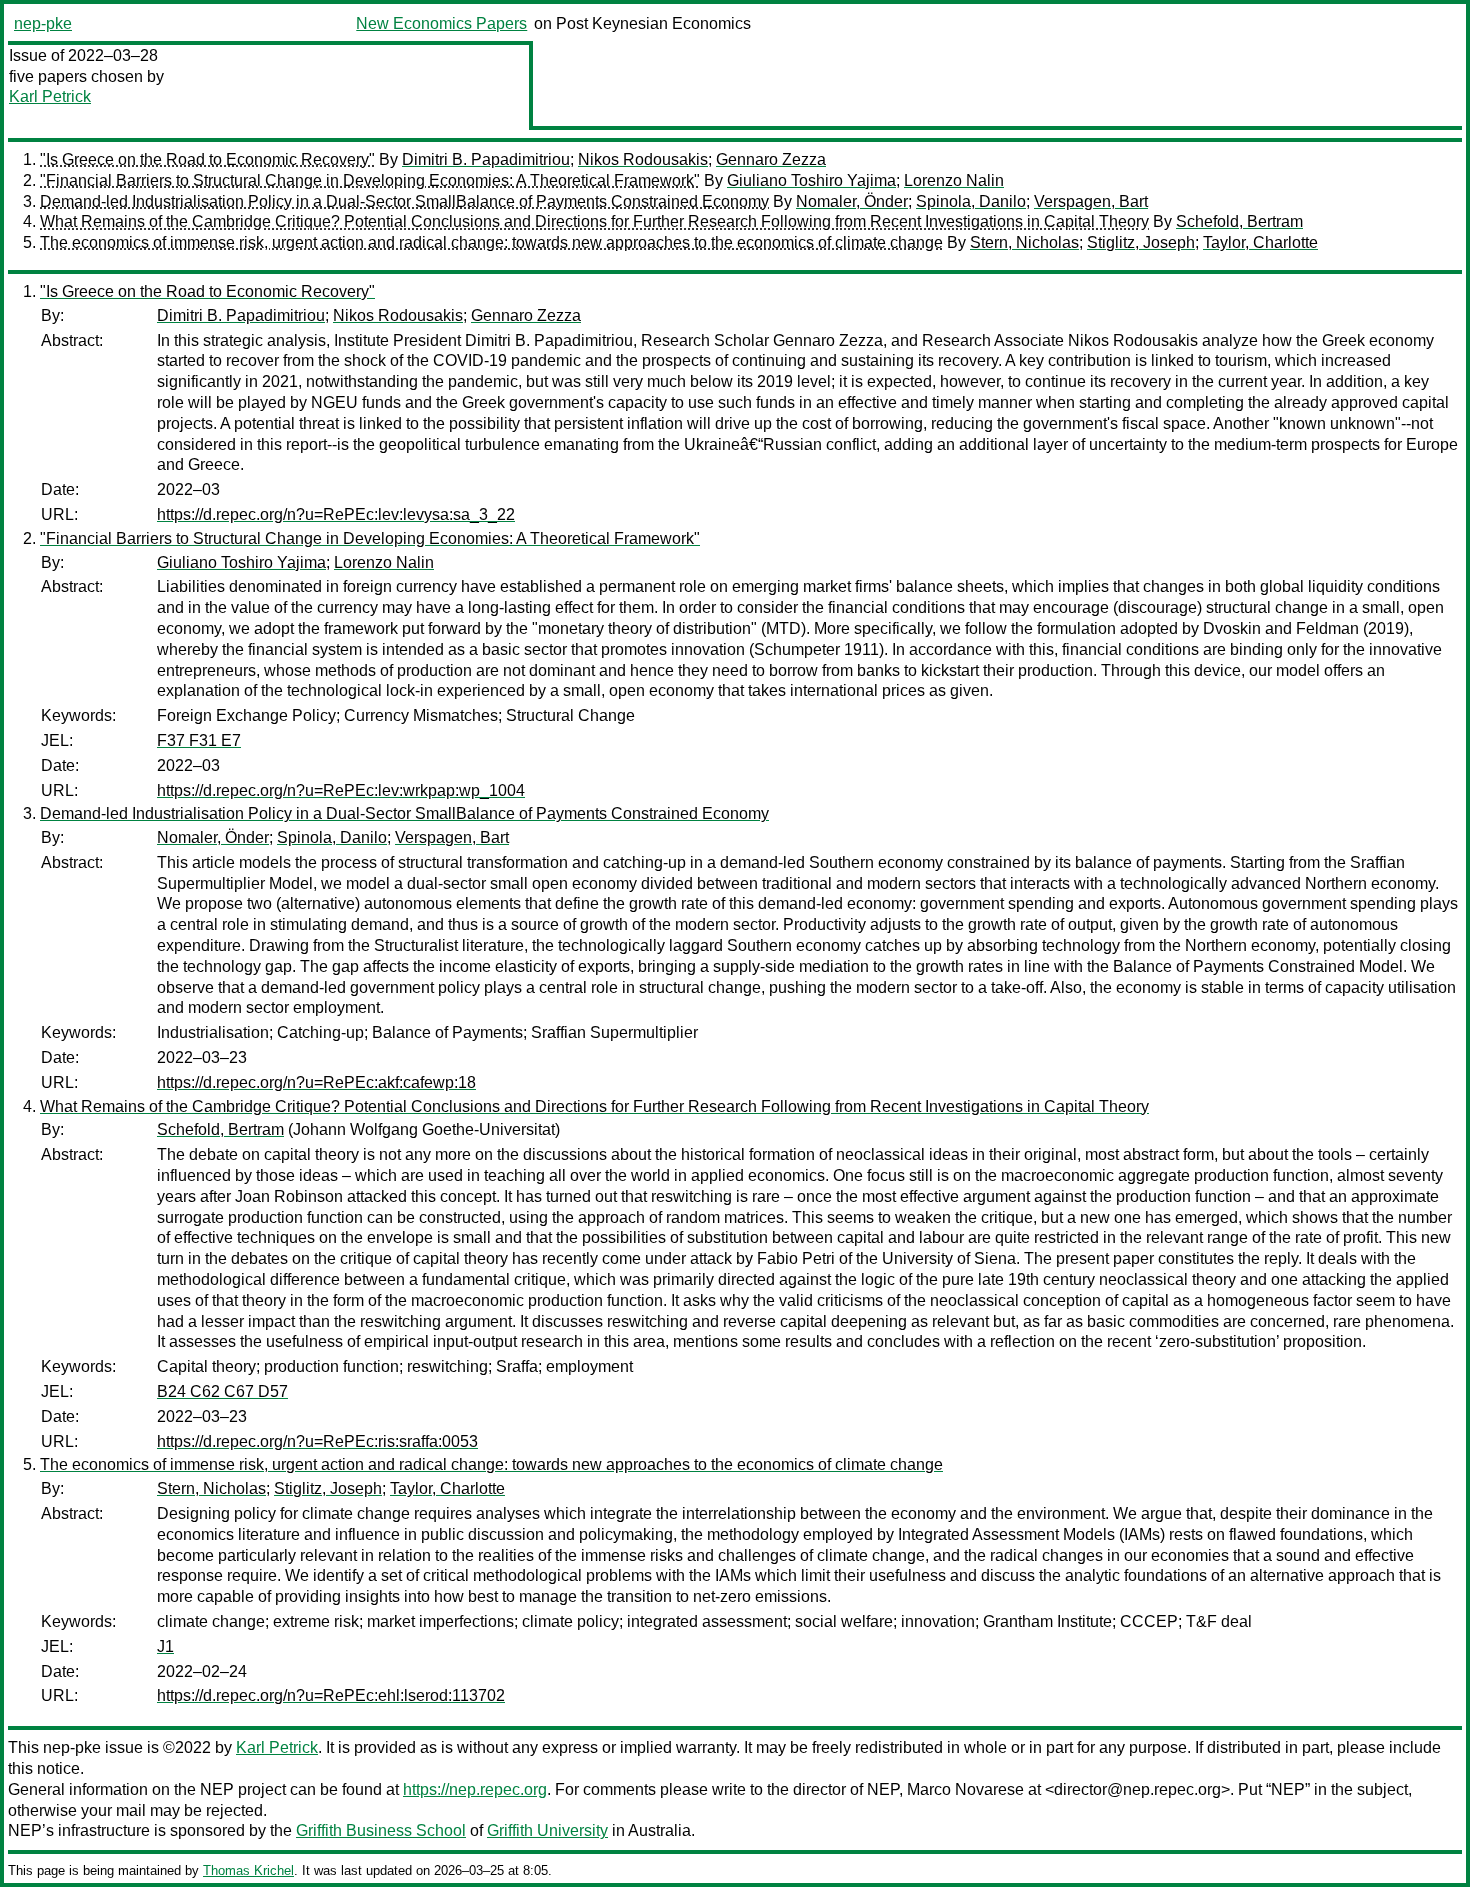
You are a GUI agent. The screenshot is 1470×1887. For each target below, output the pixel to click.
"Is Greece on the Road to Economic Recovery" (207, 159)
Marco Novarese (965, 1789)
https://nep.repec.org (475, 1789)
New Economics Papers (441, 23)
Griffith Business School (381, 1830)
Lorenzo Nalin (954, 180)
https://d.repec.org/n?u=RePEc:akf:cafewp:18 (316, 1082)
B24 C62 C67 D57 (222, 1391)
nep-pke (43, 23)
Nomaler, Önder (852, 201)
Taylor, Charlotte (1260, 242)
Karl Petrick (50, 96)
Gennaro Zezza (771, 159)
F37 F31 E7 (199, 740)
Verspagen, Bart (1091, 201)
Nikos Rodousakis (643, 159)
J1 (165, 1646)
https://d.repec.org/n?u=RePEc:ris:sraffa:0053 (317, 1441)
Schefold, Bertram (1239, 221)
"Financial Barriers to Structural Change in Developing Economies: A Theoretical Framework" (370, 180)
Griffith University (547, 1830)
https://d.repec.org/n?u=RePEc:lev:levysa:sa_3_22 (336, 514)
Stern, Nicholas (1024, 242)
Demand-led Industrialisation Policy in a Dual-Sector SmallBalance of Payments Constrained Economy (404, 201)
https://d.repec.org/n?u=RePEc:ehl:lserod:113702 (331, 1695)
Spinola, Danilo (971, 201)
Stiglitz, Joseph (1141, 242)
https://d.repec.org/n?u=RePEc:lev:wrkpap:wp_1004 (341, 790)
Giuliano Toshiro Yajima (811, 180)
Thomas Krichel (248, 1870)
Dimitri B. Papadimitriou (486, 159)
